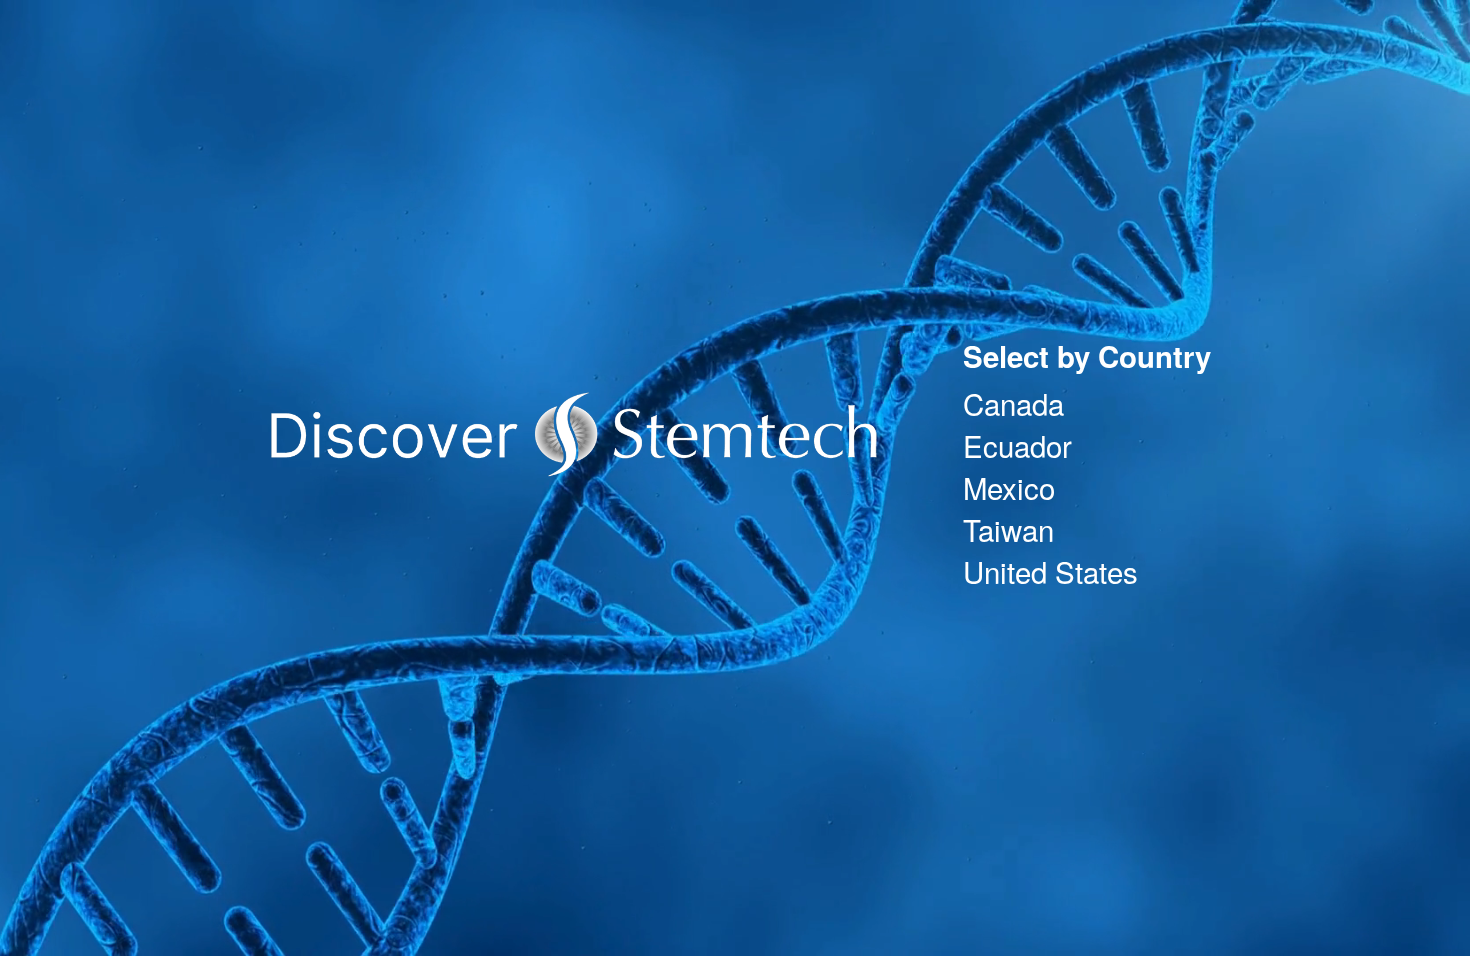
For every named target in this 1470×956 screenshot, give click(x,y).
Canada (1013, 403)
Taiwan (1008, 529)
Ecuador (1017, 445)
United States (1050, 571)
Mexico (1009, 487)
